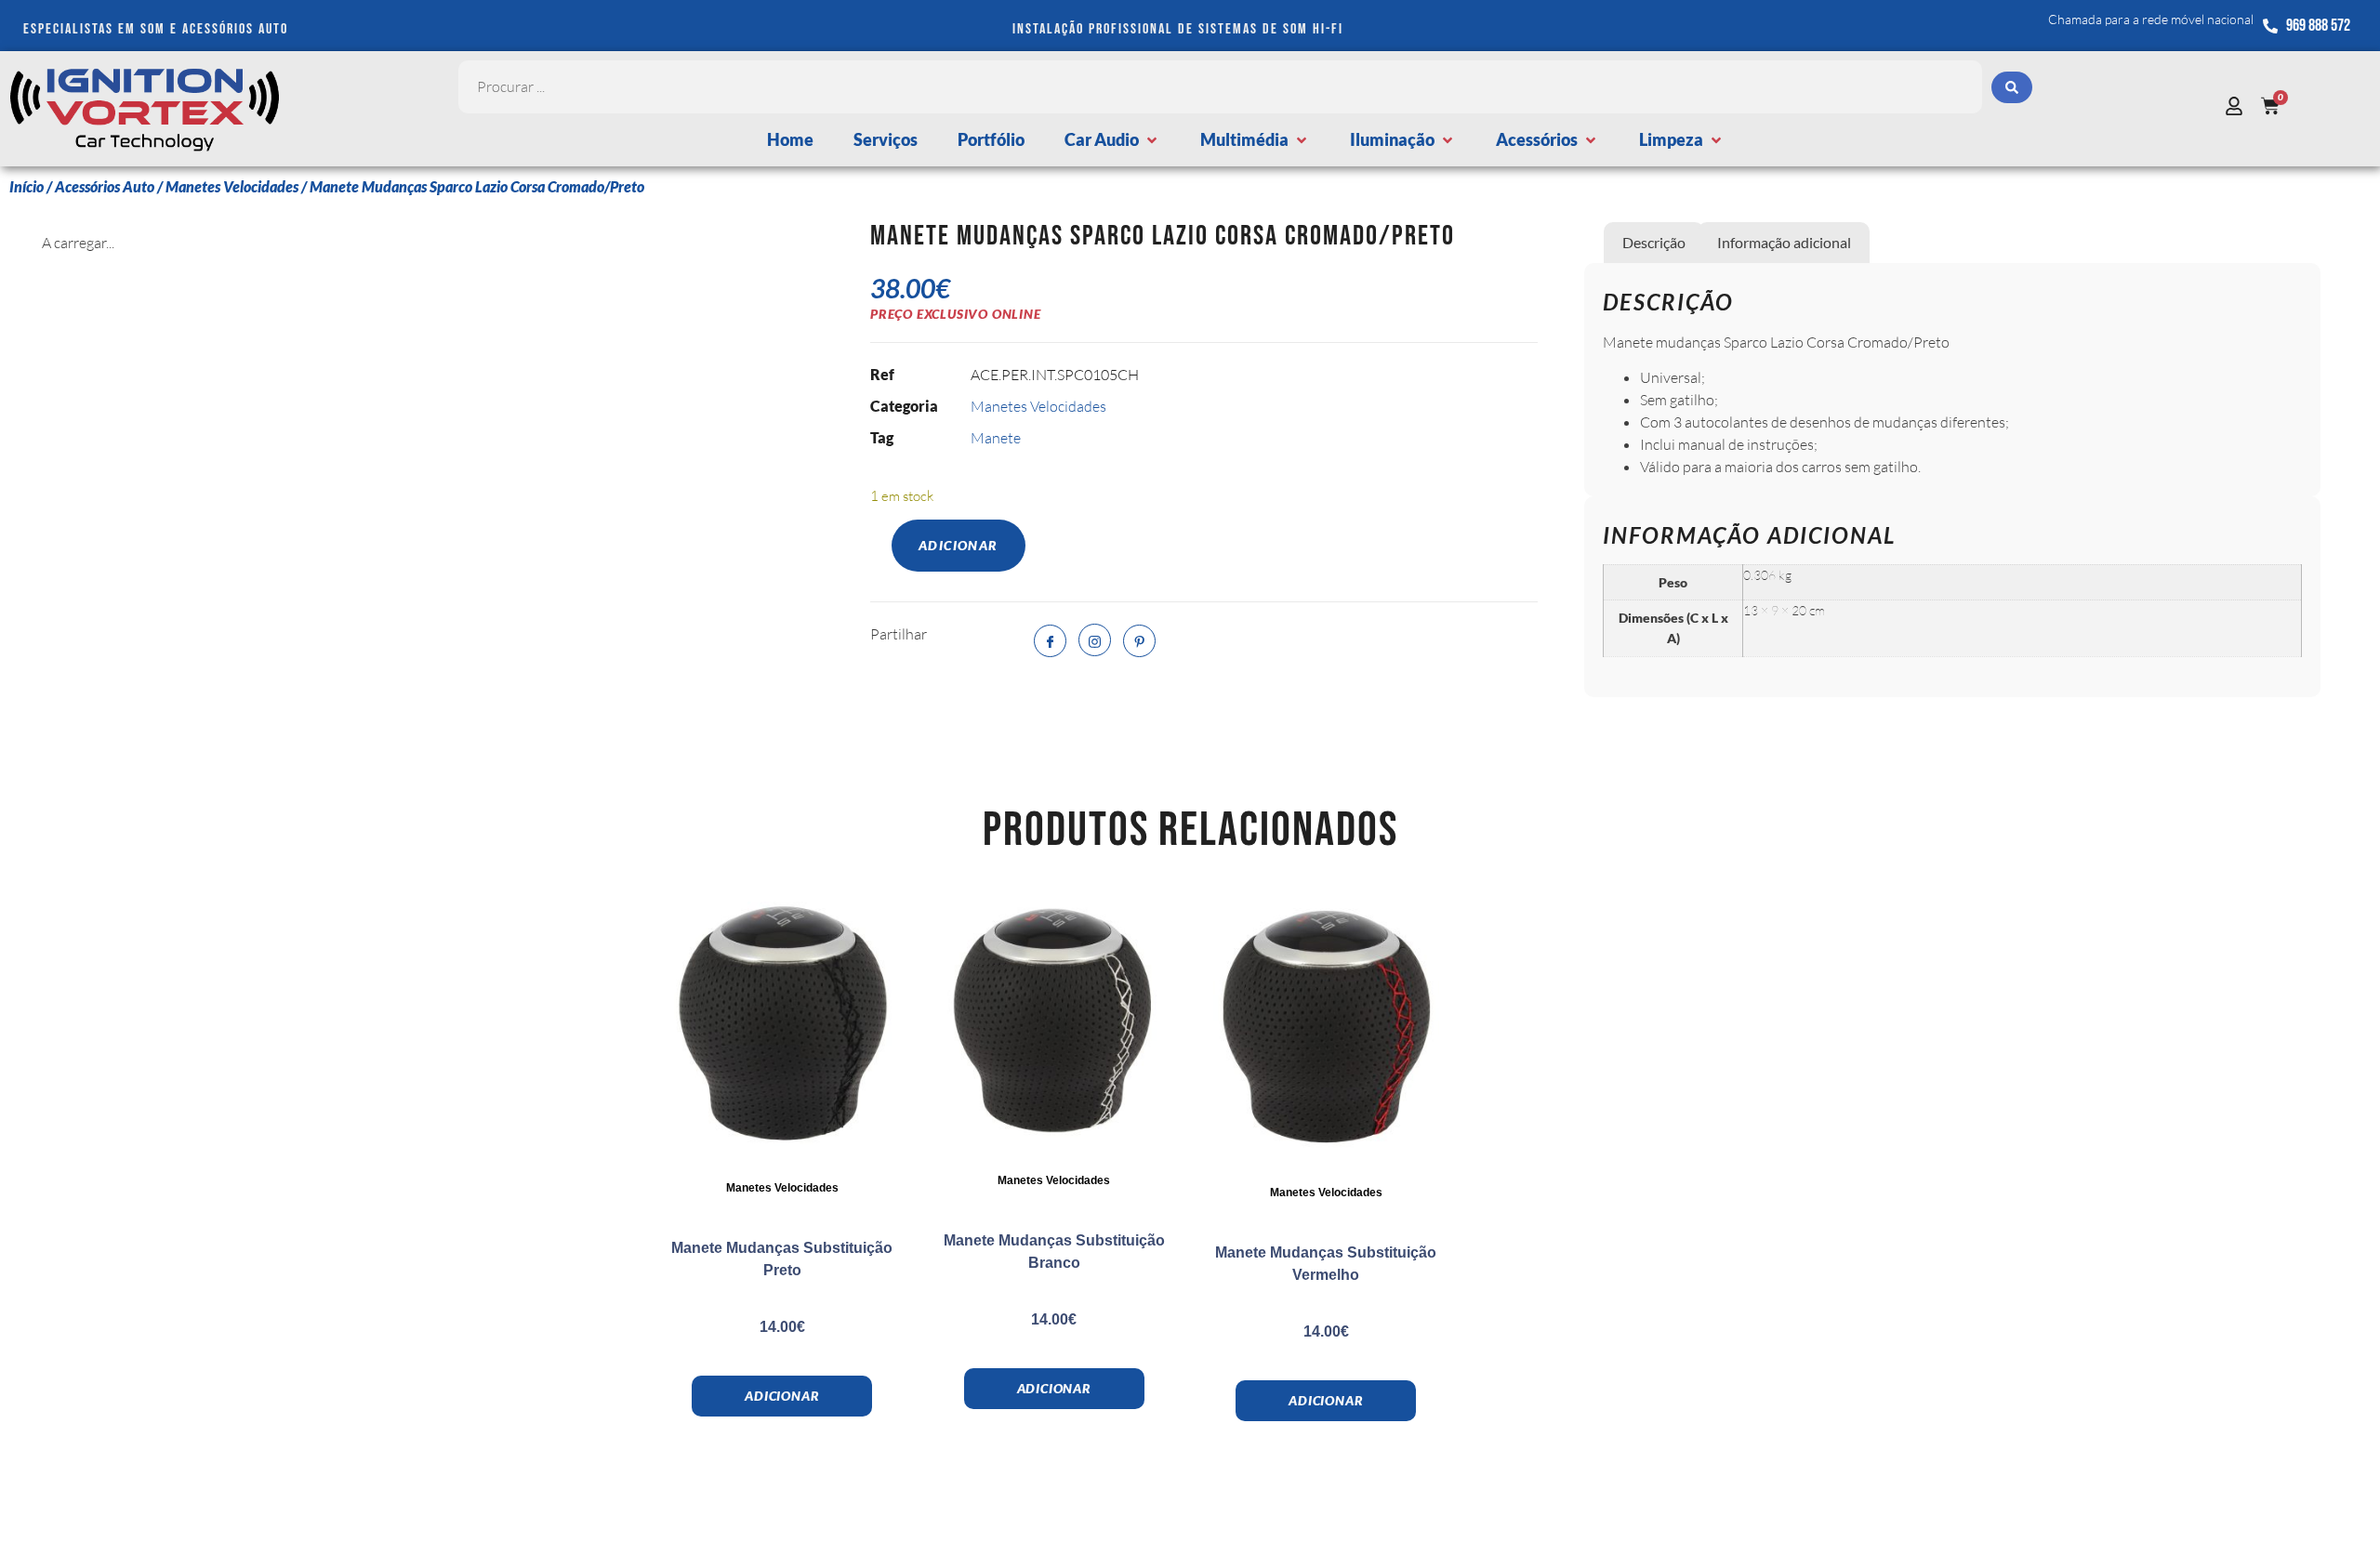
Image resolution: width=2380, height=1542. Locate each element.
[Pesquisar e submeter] (2012, 87)
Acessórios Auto (105, 186)
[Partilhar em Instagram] (1095, 640)
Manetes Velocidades (232, 186)
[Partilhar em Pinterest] (1139, 641)
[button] (1112, 140)
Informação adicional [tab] (1784, 242)
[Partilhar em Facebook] (1050, 641)
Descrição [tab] (1654, 242)
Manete (996, 438)
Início (26, 186)
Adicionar (959, 545)
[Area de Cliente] (2239, 106)
